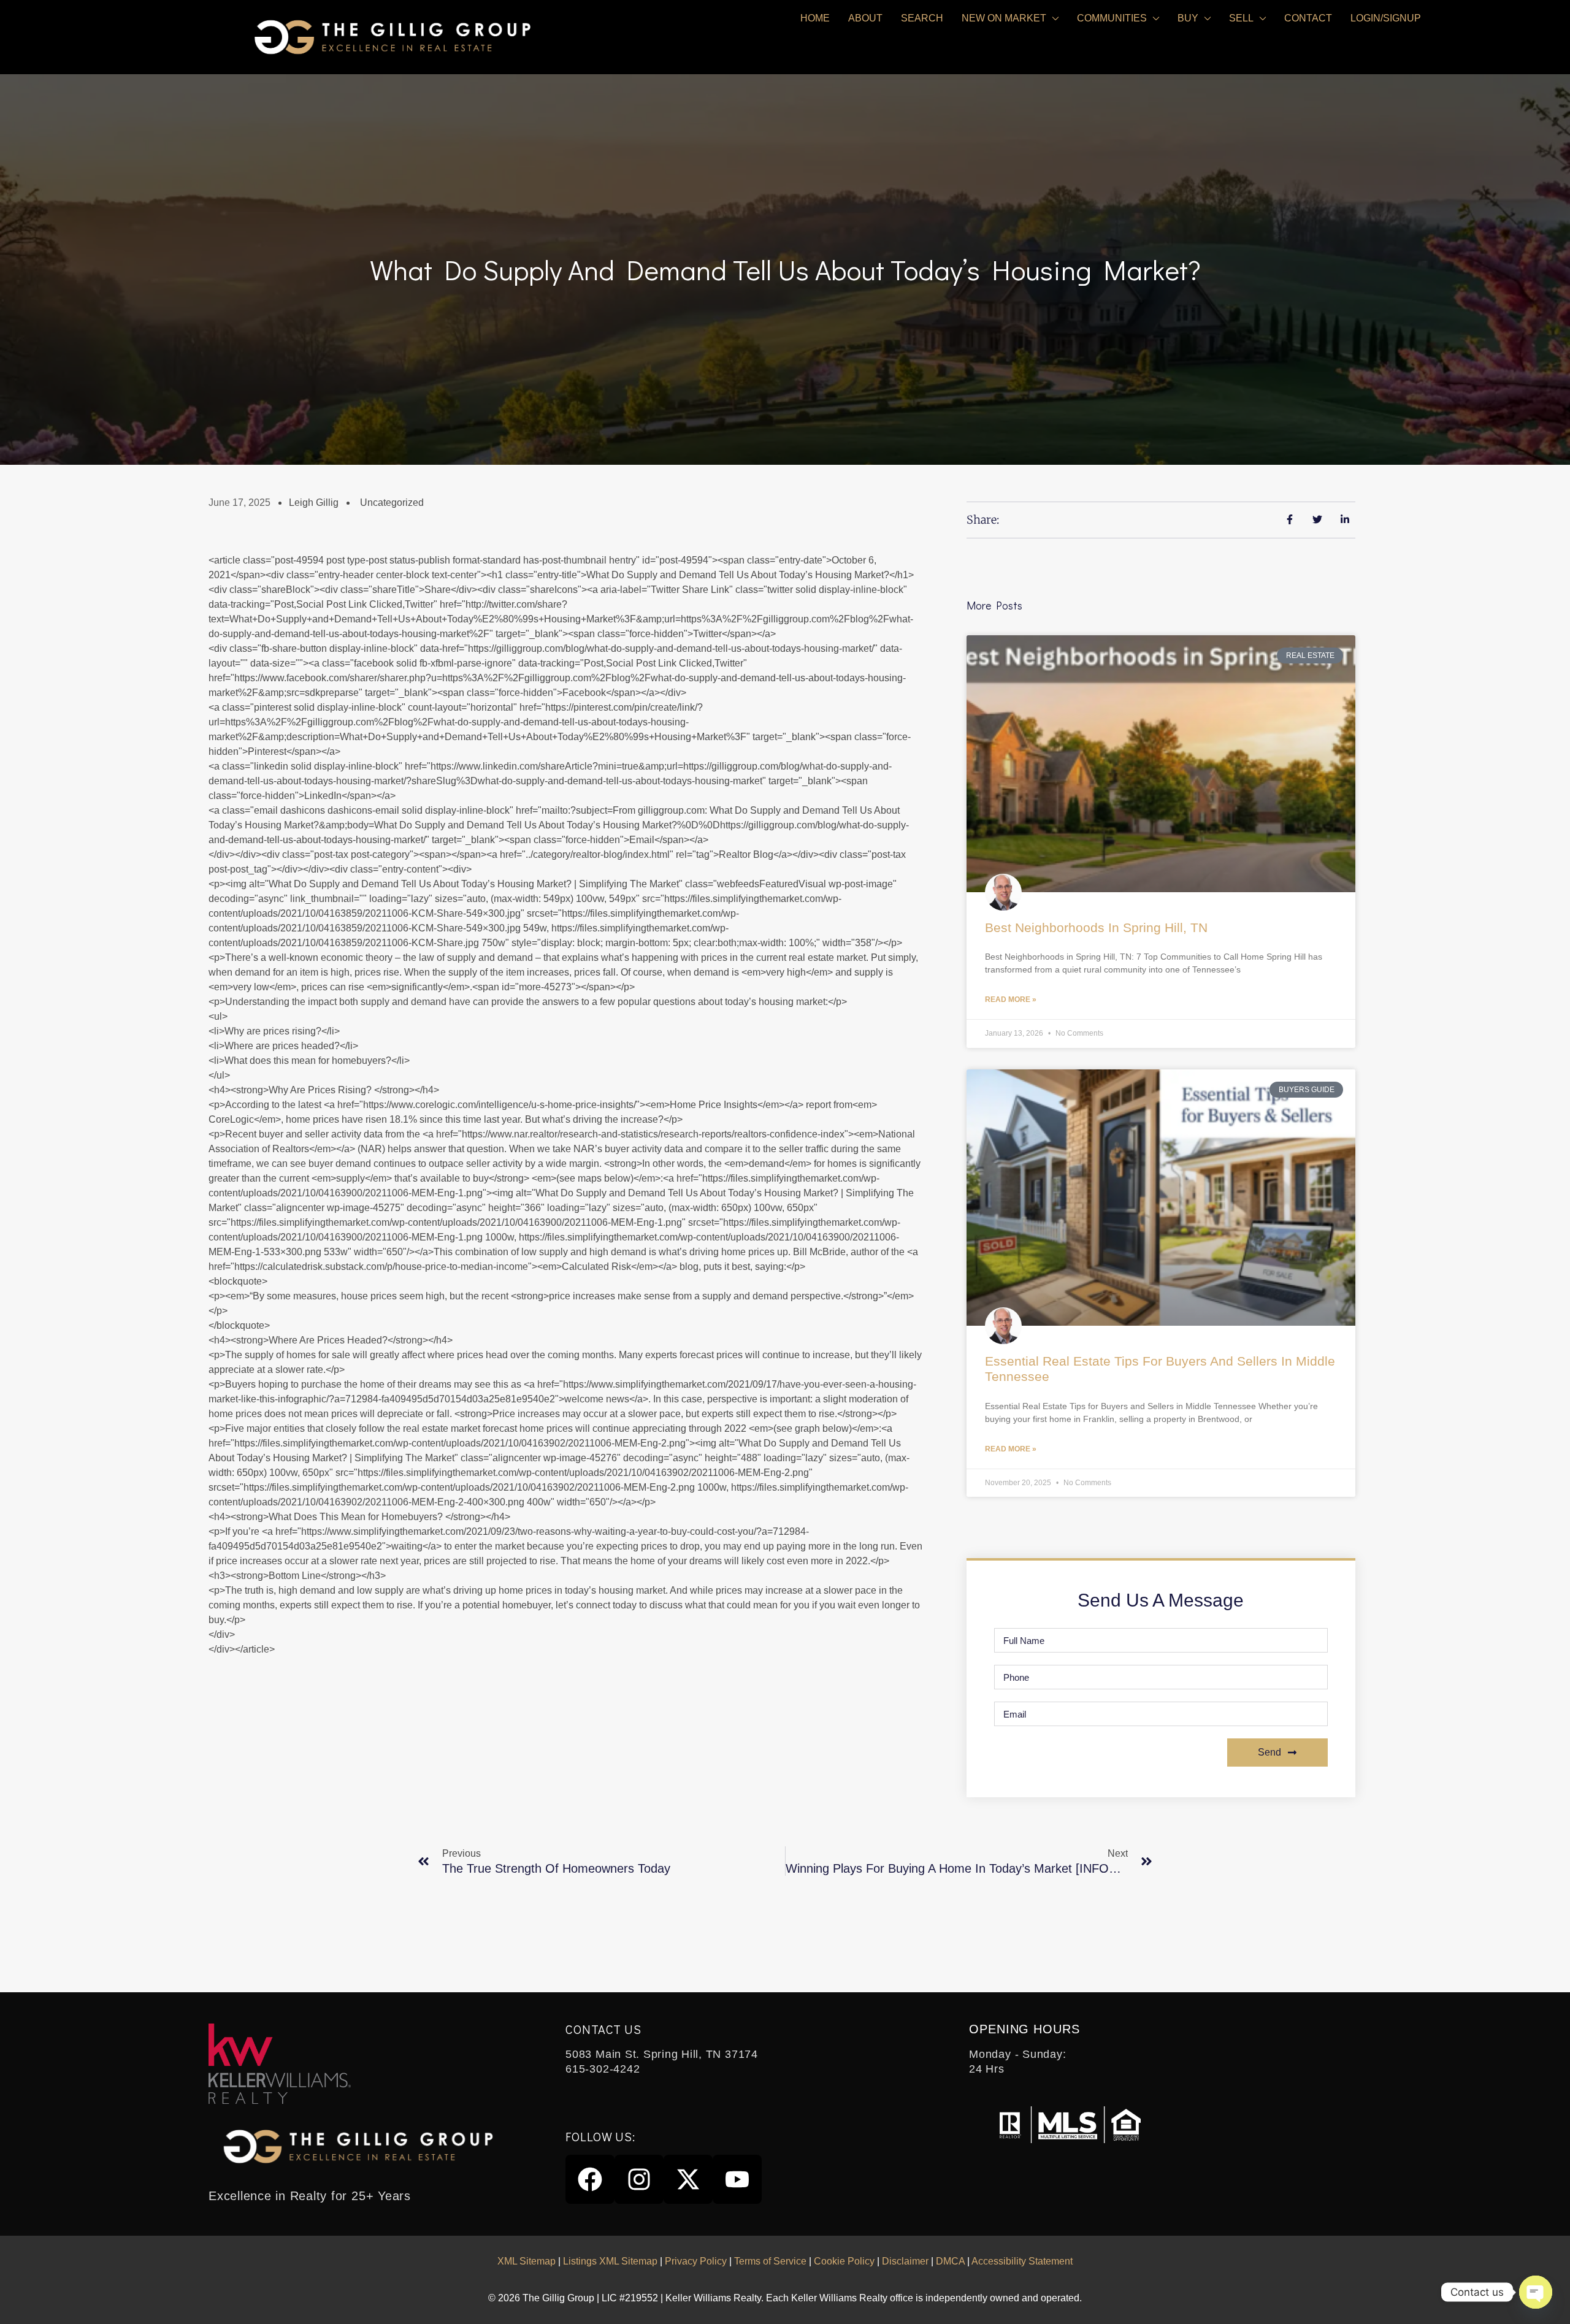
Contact (1308, 18)
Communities (1112, 18)
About (865, 18)
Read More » (1011, 1000)
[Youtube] (737, 2179)
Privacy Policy (696, 2261)
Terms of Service (770, 2261)
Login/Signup (1386, 18)
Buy (1188, 18)
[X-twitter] (688, 2179)
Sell (1241, 18)
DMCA (950, 2261)
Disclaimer (905, 2261)
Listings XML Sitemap (610, 2261)
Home (815, 18)
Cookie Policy (844, 2261)
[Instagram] (639, 2179)
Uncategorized (392, 503)
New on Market (1004, 18)
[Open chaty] (1536, 2292)
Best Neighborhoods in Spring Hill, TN (1096, 927)
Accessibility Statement (1022, 2261)
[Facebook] (590, 2179)
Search (922, 18)
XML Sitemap (527, 2261)
